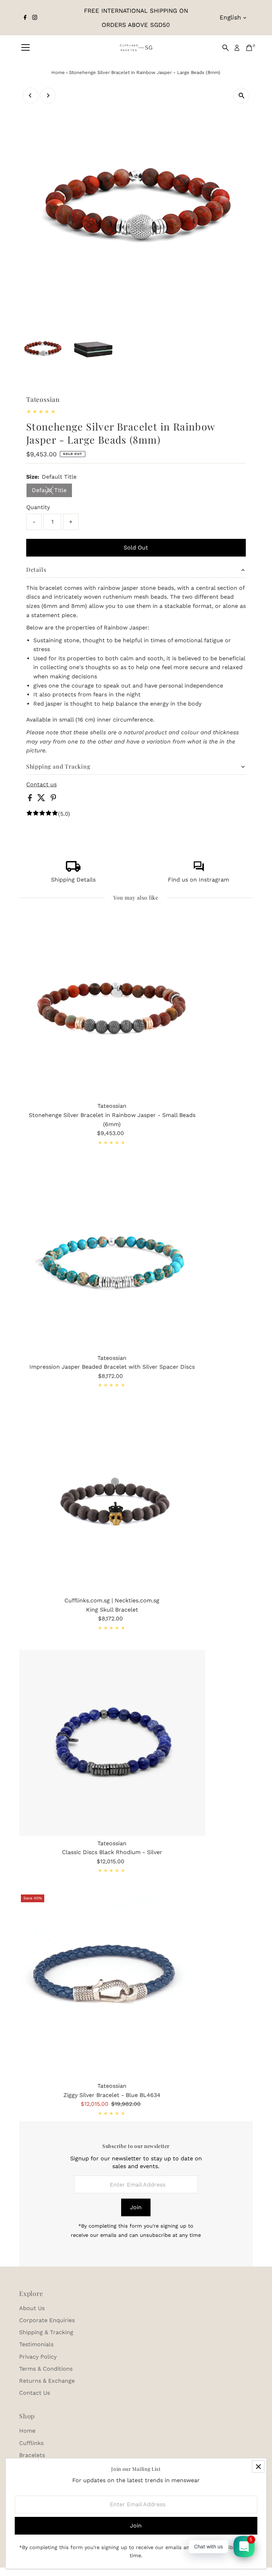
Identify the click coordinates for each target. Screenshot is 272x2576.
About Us (32, 2308)
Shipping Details (73, 880)
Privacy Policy (38, 2357)
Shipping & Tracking (46, 2332)
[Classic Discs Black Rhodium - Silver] (112, 1743)
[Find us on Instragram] (199, 870)
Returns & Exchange (47, 2381)
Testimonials (36, 2344)
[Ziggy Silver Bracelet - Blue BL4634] (112, 1986)
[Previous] (31, 95)
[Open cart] (249, 48)
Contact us (41, 785)
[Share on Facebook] (31, 799)
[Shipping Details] (73, 870)
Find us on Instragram (199, 880)
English (230, 17)
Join (136, 2207)
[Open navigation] (25, 48)
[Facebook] (25, 18)
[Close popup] (258, 2466)
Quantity (38, 507)
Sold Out (136, 548)
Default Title (52, 492)
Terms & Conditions (46, 2369)
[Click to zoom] (241, 96)
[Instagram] (35, 18)
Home (58, 72)
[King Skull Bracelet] (112, 1500)
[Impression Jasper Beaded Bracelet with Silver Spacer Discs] (112, 1257)
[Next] (48, 95)
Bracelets (32, 2455)
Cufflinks (31, 2443)
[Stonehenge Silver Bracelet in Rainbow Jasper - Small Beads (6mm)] (112, 1006)
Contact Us (35, 2393)
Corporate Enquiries (47, 2320)
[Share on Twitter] (42, 799)
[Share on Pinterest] (53, 799)
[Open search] (226, 48)
